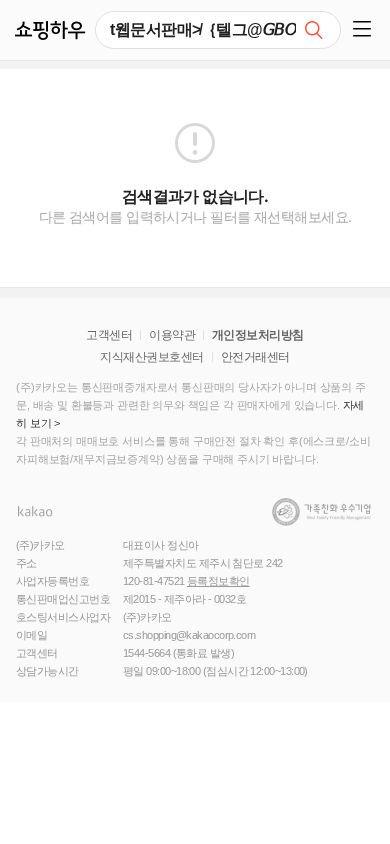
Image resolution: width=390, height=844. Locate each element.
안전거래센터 (255, 357)
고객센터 (109, 335)
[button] (365, 30)
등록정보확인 (218, 581)
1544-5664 (146, 653)
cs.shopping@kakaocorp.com (189, 635)
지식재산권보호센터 (151, 357)
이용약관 (172, 335)
